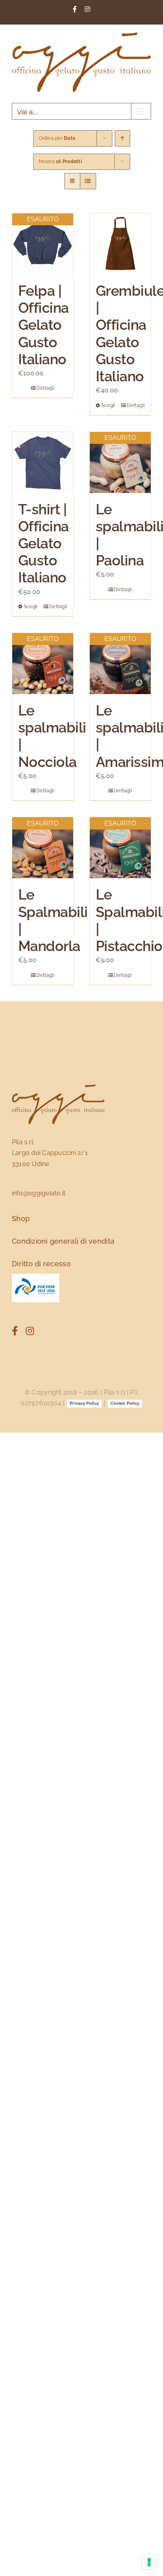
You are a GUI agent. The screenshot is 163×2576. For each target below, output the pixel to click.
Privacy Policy (84, 1403)
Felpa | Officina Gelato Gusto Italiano (44, 325)
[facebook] (15, 1331)
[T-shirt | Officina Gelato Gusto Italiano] (43, 462)
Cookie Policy (125, 1403)
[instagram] (30, 1331)
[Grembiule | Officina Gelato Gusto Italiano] (120, 244)
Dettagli (45, 388)
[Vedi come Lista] (88, 181)
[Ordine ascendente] (122, 138)
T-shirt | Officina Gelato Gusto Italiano (44, 543)
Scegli (108, 405)
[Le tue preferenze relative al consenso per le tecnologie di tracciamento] (149, 2562)
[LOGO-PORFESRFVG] (36, 1277)
